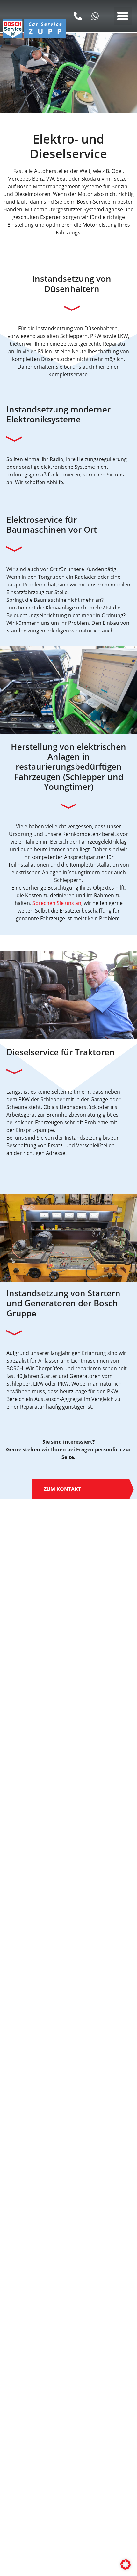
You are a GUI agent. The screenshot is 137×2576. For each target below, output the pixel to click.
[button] (123, 16)
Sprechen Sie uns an (57, 903)
